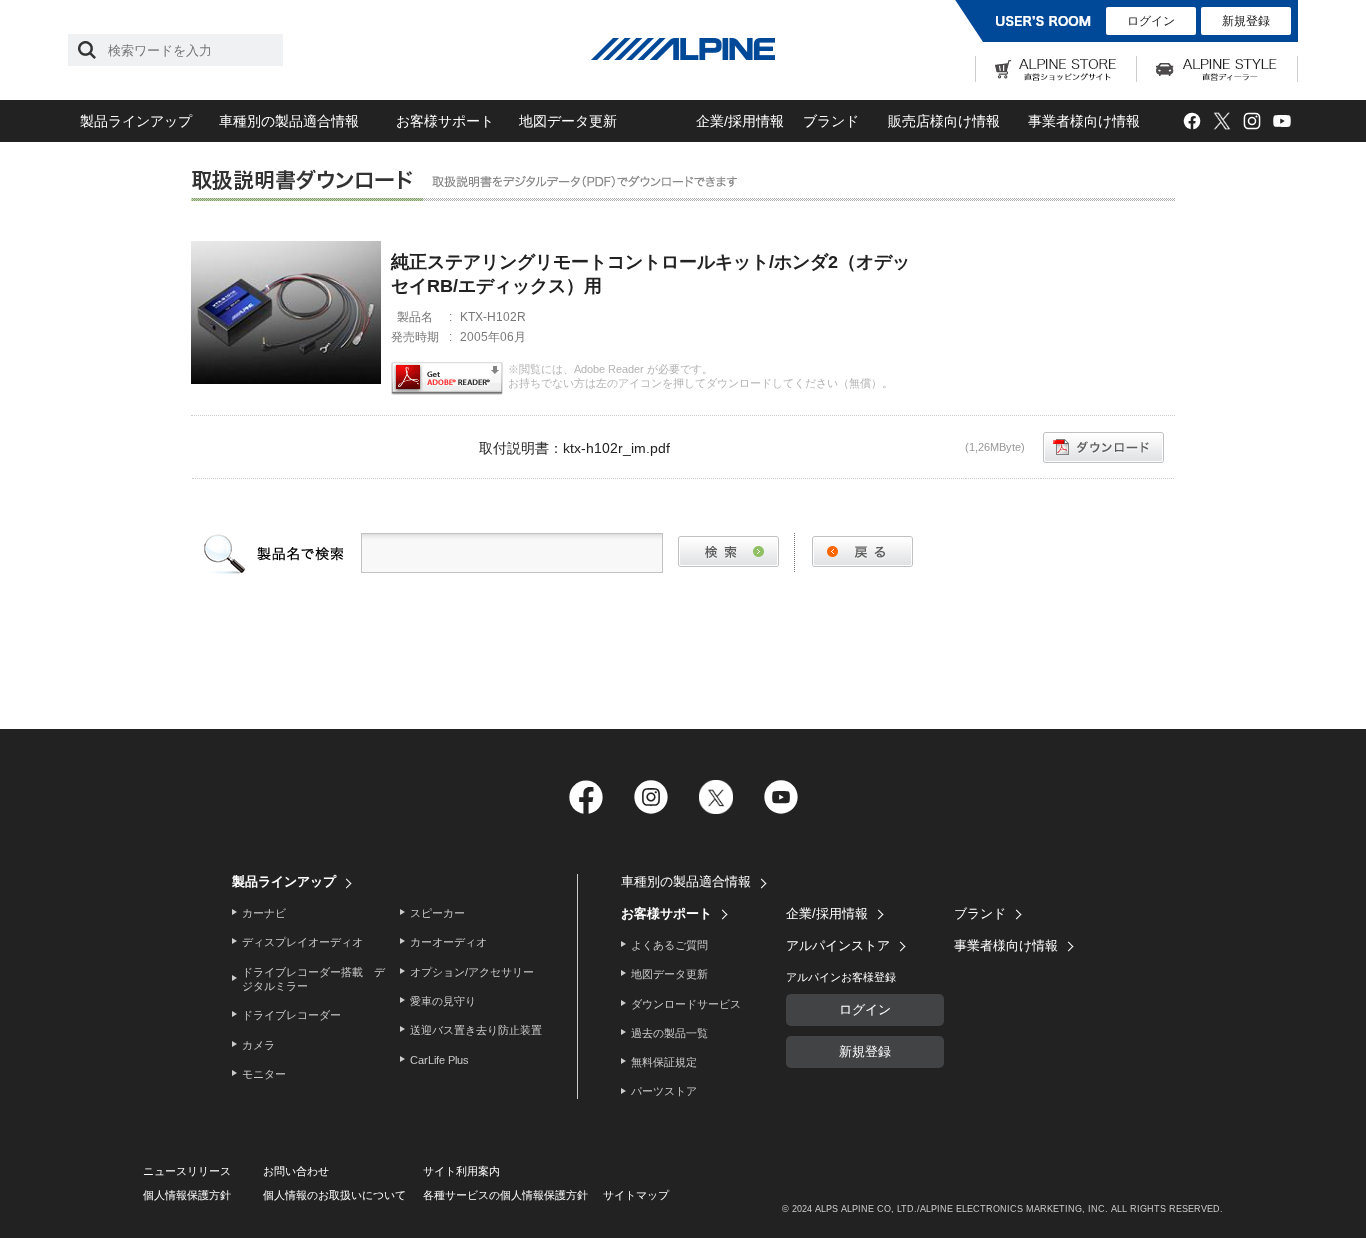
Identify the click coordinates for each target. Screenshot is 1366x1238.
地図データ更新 (568, 121)
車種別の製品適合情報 (289, 121)
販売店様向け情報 (944, 121)
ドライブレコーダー (291, 1015)
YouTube (1281, 121)
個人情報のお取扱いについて (334, 1195)
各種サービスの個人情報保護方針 (505, 1195)
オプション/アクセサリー (472, 972)
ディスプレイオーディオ (302, 942)
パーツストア (664, 1091)
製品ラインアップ (136, 121)
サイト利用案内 (461, 1171)
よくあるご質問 (669, 945)
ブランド (831, 121)
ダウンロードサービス (686, 1004)
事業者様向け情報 (1084, 121)
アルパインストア (838, 945)
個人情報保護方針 (187, 1195)
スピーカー (437, 913)
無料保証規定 (664, 1062)
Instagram (1251, 121)
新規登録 (1246, 21)
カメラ (258, 1045)
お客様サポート (445, 121)
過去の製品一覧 (669, 1033)
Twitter (1221, 121)
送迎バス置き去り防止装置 (476, 1030)
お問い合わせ (296, 1171)
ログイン (1151, 21)
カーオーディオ (448, 942)
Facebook (1191, 121)
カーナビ (264, 913)
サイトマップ (636, 1195)
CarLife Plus (439, 1060)
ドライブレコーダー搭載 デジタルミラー (313, 979)
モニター (264, 1074)
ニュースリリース (187, 1171)
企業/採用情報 (740, 121)
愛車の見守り (443, 1001)
